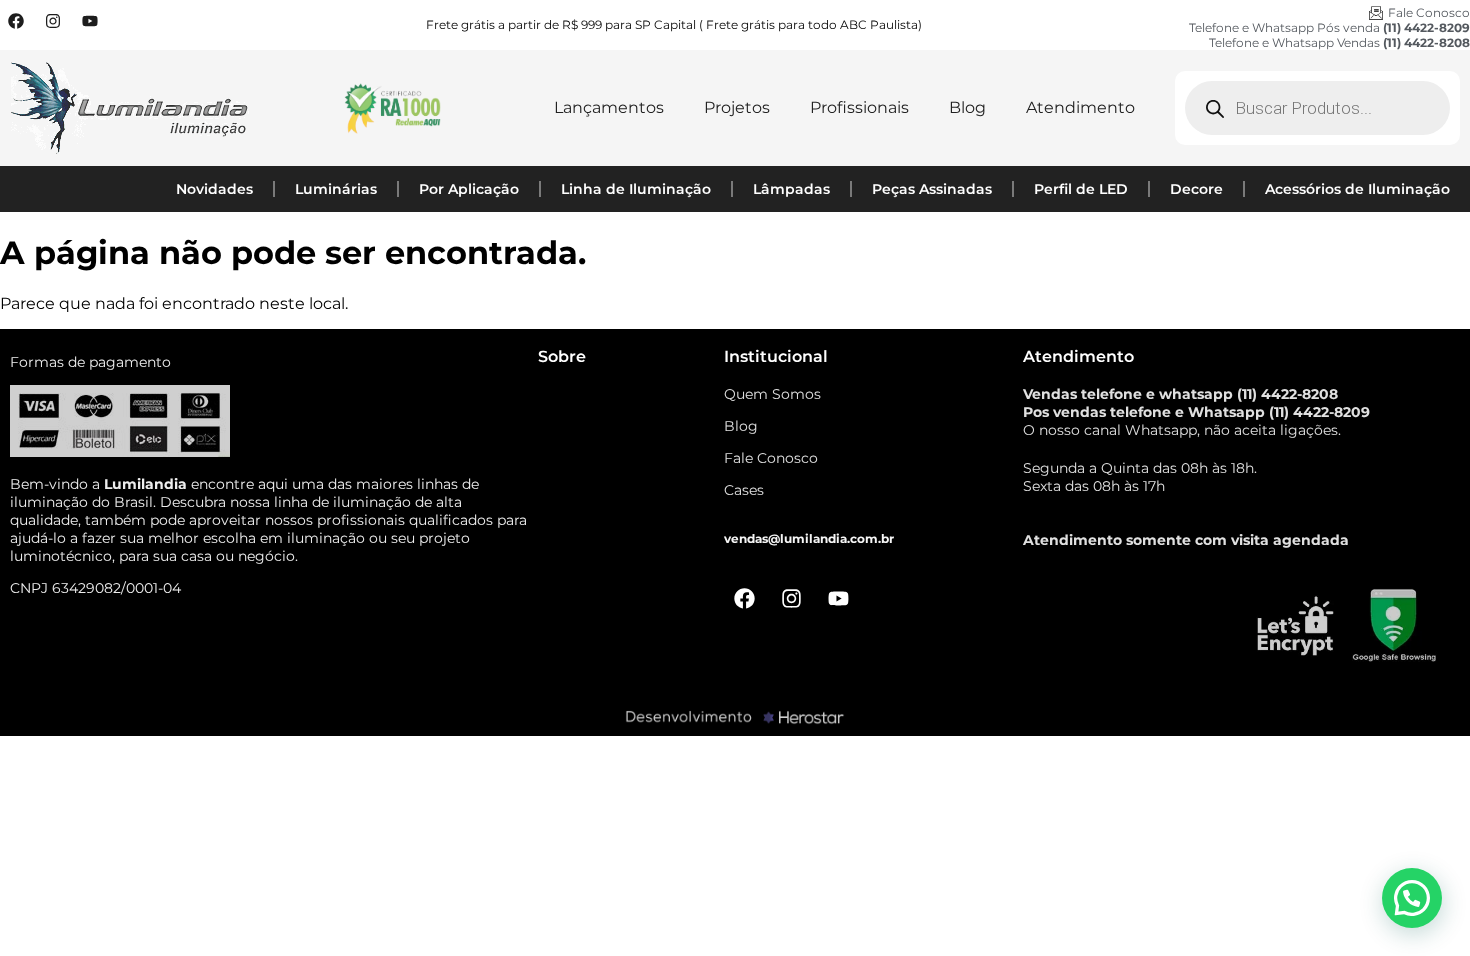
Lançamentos (609, 107)
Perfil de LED (1081, 189)
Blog (967, 107)
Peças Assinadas (932, 189)
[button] (1412, 898)
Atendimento (1080, 107)
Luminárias (336, 189)
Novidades (214, 189)
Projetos (737, 107)
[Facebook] (16, 21)
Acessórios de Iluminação (1357, 189)
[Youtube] (90, 21)
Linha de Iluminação (636, 189)
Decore (1196, 189)
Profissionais (859, 107)
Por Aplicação (469, 189)
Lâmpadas (791, 189)
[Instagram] (53, 21)
